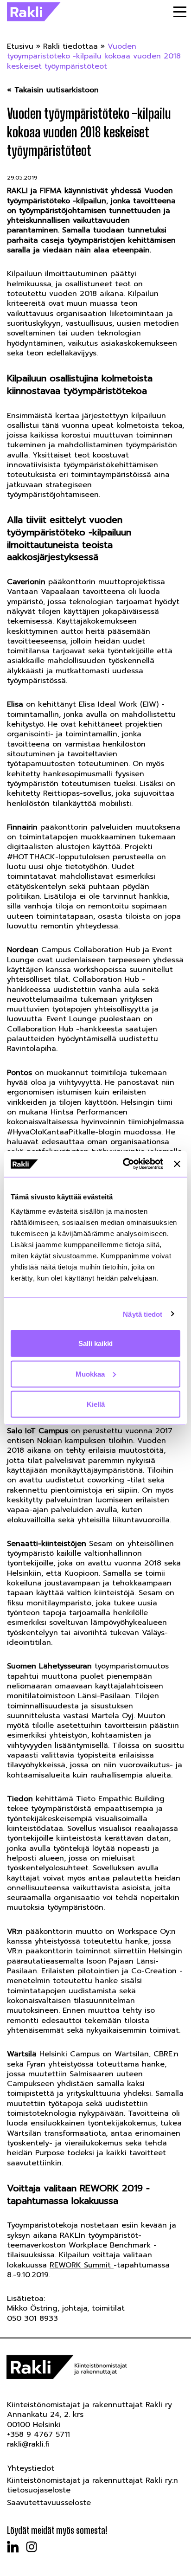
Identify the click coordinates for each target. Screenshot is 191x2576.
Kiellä (96, 1404)
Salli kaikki (95, 1343)
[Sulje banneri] (177, 1164)
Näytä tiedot (143, 1314)
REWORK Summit (82, 2265)
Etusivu (20, 46)
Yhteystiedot (31, 2468)
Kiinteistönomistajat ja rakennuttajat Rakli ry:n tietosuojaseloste (92, 2485)
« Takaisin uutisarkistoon (53, 90)
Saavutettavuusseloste (49, 2503)
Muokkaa (90, 1374)
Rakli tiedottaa (70, 46)
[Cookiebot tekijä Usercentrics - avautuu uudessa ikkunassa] (124, 1164)
